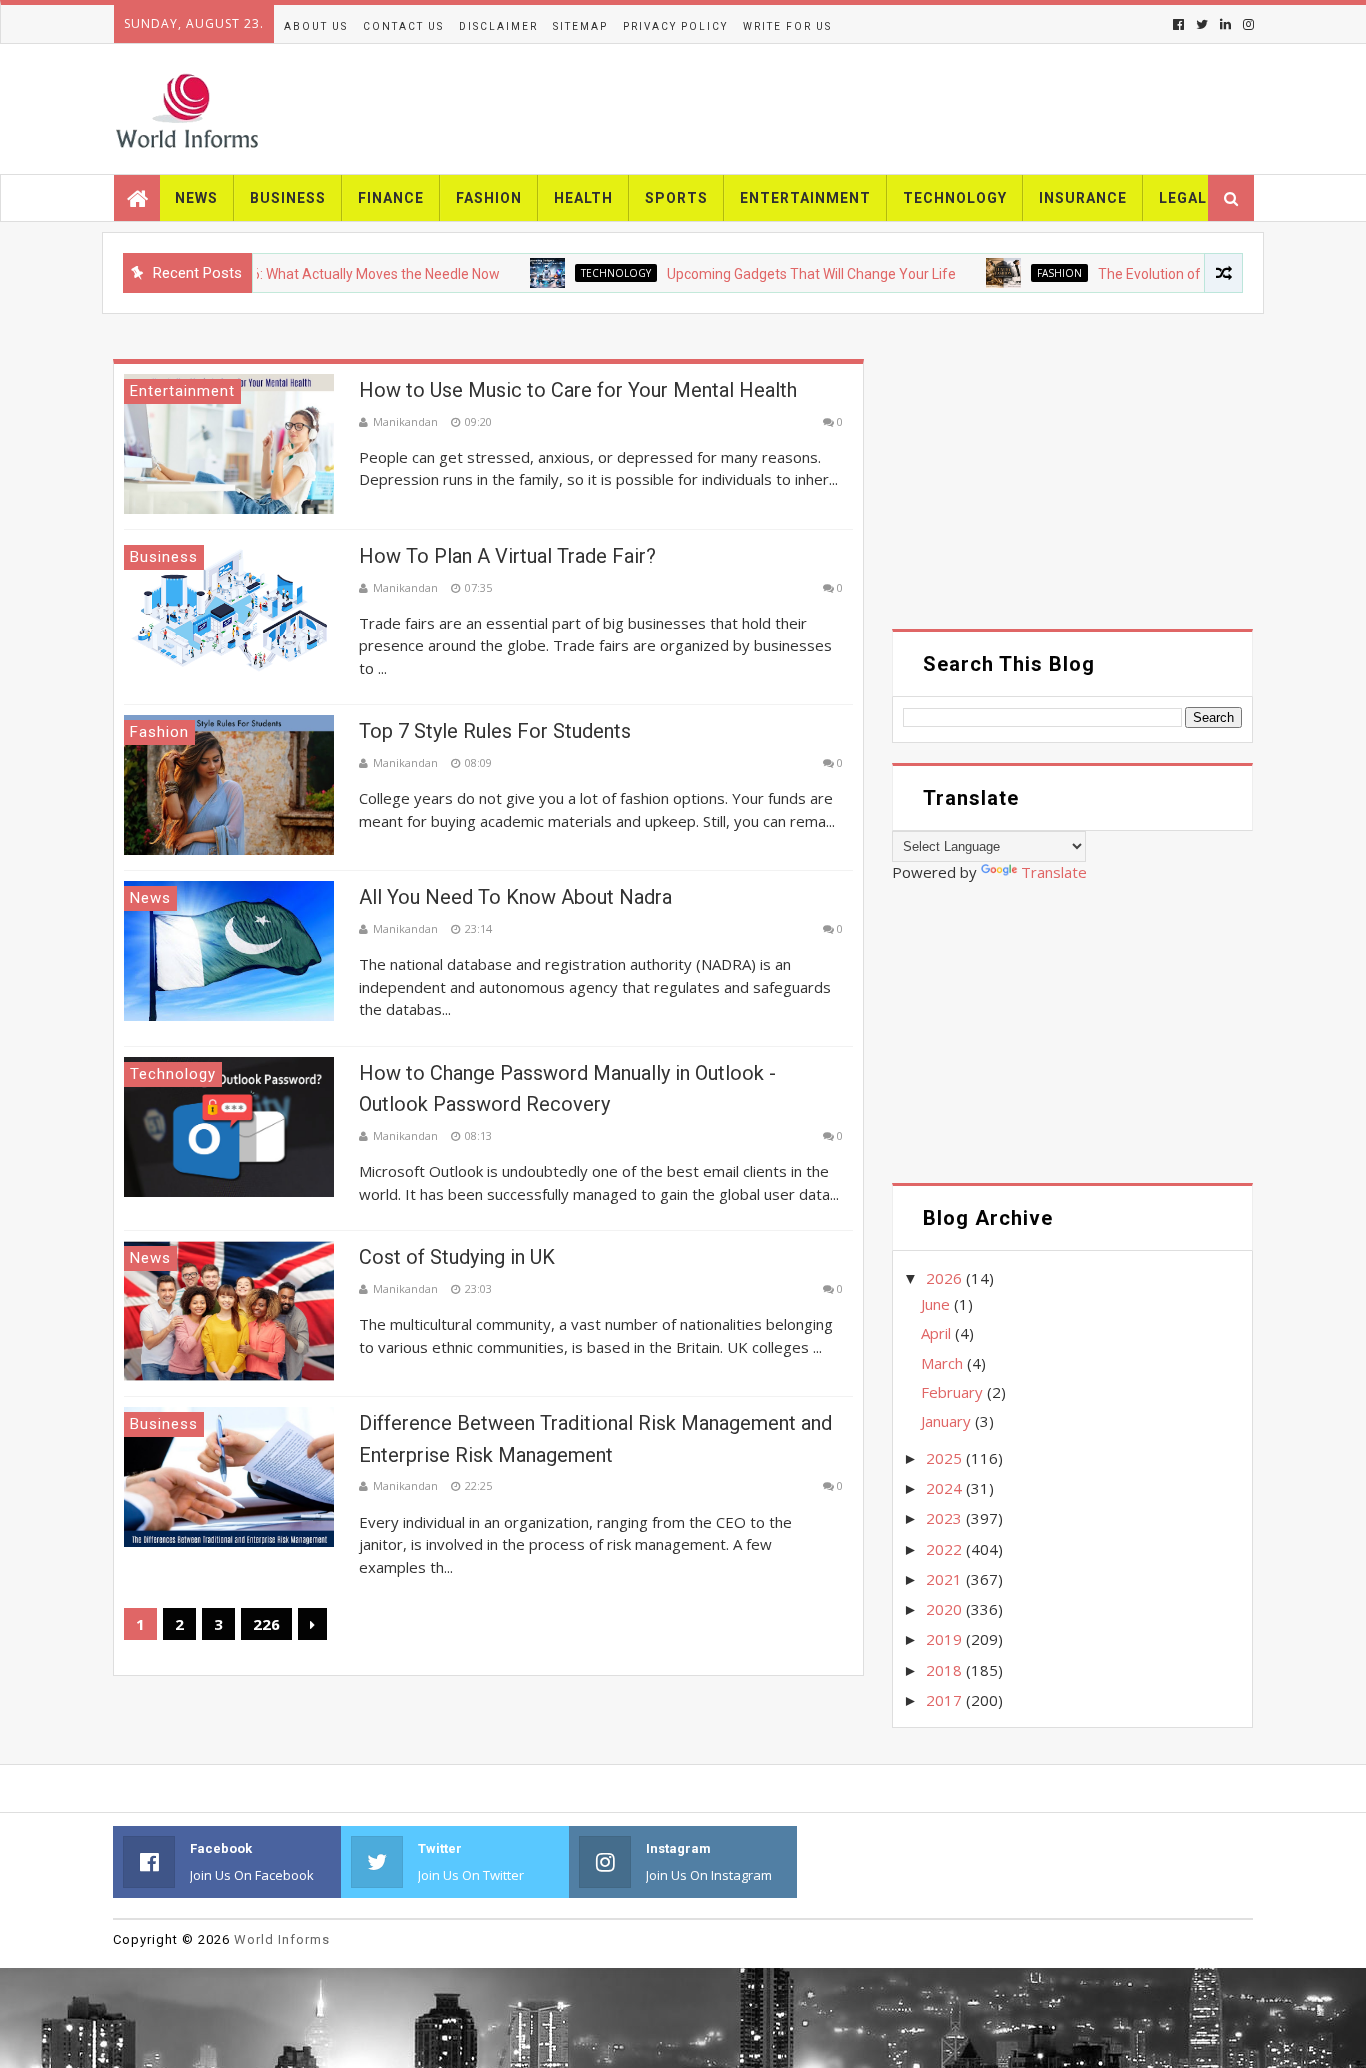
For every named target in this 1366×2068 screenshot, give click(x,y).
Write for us (787, 26)
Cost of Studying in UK (457, 1257)
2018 (946, 1670)
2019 (946, 1639)
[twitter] (1202, 24)
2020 (946, 1609)
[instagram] (1246, 24)
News (196, 198)
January (948, 1421)
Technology (955, 198)
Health (583, 198)
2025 (946, 1458)
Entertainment (805, 198)
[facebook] (1178, 24)
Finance (391, 198)
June (937, 1304)
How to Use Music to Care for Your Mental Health (578, 390)
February (954, 1392)
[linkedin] (1225, 24)
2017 (946, 1700)
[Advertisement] (1072, 489)
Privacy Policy (675, 26)
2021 (946, 1579)
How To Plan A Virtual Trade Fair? (507, 556)
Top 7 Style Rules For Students (495, 731)
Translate (1054, 872)
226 (266, 1624)
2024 (946, 1488)
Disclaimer (498, 26)
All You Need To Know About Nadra (515, 897)
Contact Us (403, 26)
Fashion (489, 198)
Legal (1183, 198)
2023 (946, 1518)
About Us (316, 26)
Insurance (1083, 198)
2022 (946, 1549)
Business (288, 198)
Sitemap (580, 26)
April (938, 1333)
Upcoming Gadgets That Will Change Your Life (773, 274)
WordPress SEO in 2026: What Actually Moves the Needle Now (268, 274)
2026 (946, 1278)
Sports (676, 198)
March (944, 1363)
